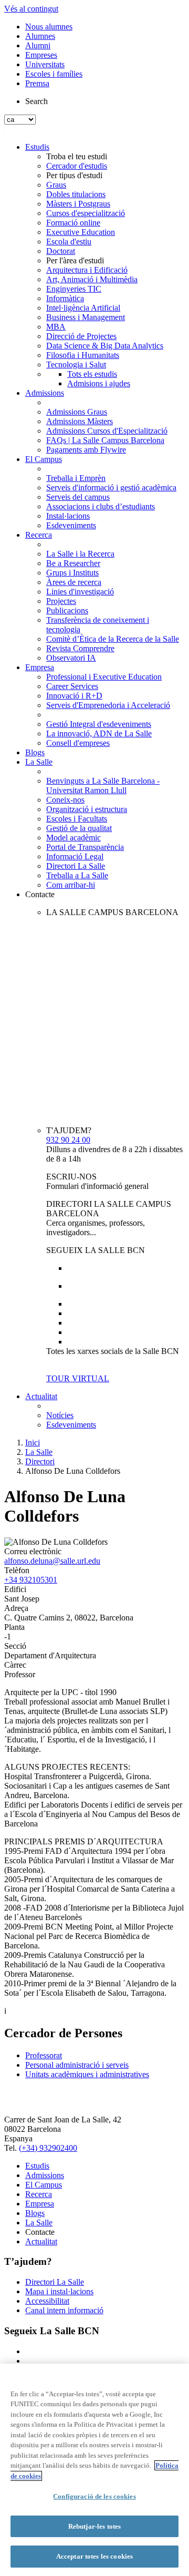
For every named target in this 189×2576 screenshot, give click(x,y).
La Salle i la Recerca (80, 554)
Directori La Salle (76, 866)
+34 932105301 (31, 1580)
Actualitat (41, 1396)
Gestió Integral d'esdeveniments (99, 724)
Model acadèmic (73, 838)
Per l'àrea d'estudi (75, 260)
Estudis (37, 147)
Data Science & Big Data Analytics (105, 346)
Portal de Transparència (85, 847)
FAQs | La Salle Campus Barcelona (105, 440)
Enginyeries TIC (74, 289)
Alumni (38, 45)
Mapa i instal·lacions (59, 2291)
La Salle (39, 762)
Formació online (73, 223)
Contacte (40, 894)
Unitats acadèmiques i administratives (87, 2074)
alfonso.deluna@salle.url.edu (52, 1561)
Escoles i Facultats (77, 819)
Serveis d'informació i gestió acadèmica (111, 488)
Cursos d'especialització (86, 213)
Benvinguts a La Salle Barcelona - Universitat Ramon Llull (103, 786)
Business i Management (86, 317)
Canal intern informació (64, 2310)
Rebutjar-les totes (94, 2526)
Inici (33, 1443)
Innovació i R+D (74, 696)
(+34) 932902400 (48, 2148)
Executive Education (81, 232)
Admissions (45, 393)
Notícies (60, 1415)
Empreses (41, 55)
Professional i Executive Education (104, 677)
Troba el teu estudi (77, 156)
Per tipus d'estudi (74, 175)
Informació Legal (75, 856)
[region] (94, 2470)
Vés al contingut (31, 9)
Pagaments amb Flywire (86, 450)
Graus (56, 185)
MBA (56, 327)
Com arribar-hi (71, 885)
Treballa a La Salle (77, 875)
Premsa (37, 83)
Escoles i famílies (54, 74)
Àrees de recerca (74, 582)
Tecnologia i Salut (76, 365)
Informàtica (65, 298)
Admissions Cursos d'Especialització (107, 431)
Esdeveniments (71, 525)
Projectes (61, 601)
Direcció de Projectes (81, 336)
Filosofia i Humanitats (83, 355)
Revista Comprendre (80, 648)
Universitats (45, 64)
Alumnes (40, 36)
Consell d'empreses (78, 743)
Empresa (40, 667)
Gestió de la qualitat (79, 828)
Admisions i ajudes (99, 383)
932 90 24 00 (68, 1140)
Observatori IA (71, 658)
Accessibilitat (47, 2301)
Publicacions (67, 610)
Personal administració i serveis (77, 2065)
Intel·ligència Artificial (83, 308)
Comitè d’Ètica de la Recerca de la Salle (113, 639)
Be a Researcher (73, 563)
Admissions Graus (77, 412)
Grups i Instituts (72, 573)
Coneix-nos (65, 800)
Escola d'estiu (69, 242)
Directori (40, 1461)
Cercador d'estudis (77, 166)
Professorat (44, 2055)
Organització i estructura (87, 809)
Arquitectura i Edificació (87, 270)
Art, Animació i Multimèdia (92, 279)
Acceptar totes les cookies (94, 2556)
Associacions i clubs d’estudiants (101, 506)
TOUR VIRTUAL (78, 1378)
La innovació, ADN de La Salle (99, 733)
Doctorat (61, 251)
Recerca (39, 535)
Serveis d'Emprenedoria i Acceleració (108, 705)
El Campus (44, 459)
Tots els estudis (92, 374)
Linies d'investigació (80, 592)
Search (36, 101)
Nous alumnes (49, 27)
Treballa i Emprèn (76, 478)
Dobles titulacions (76, 194)
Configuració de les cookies (94, 2496)
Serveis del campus (78, 497)
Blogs (35, 752)
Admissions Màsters (80, 421)
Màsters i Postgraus (78, 204)
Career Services (72, 686)
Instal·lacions (68, 516)
